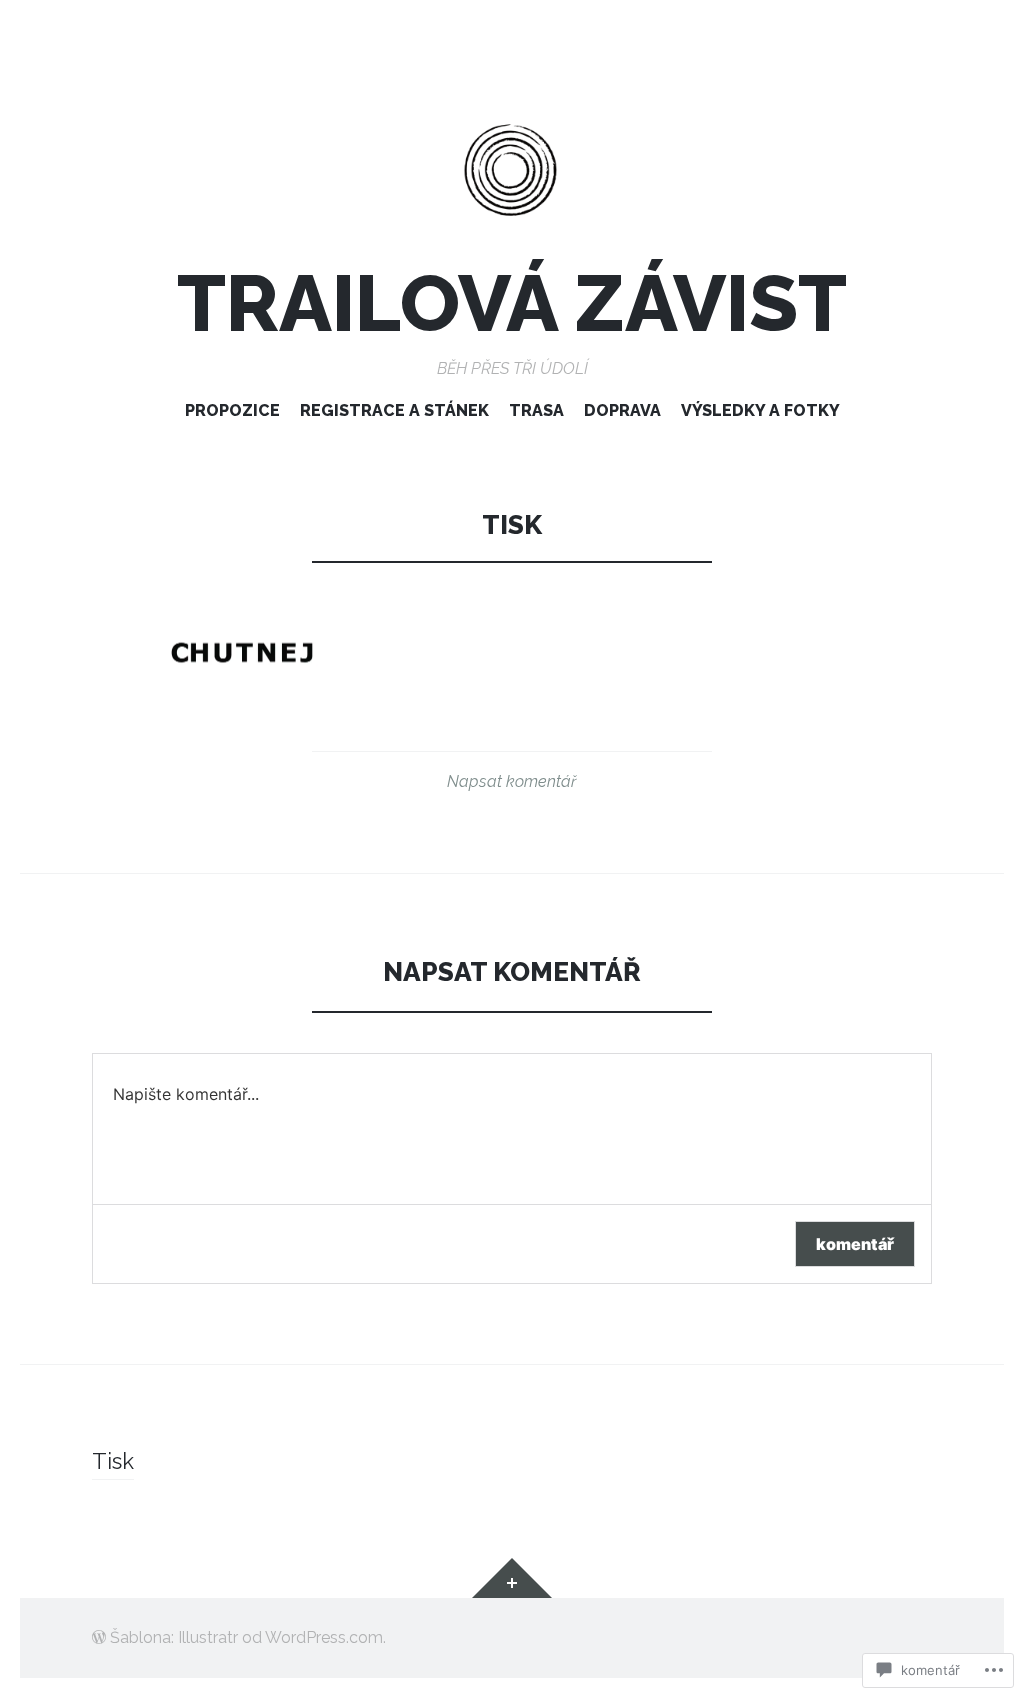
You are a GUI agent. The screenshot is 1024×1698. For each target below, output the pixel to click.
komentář (855, 1244)
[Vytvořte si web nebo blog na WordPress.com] (99, 1637)
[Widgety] (512, 1578)
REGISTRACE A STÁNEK (394, 410)
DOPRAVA (622, 410)
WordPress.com (324, 1637)
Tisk (113, 1461)
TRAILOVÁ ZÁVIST (512, 303)
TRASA (536, 410)
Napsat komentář (512, 781)
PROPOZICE (232, 410)
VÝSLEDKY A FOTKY (760, 410)
